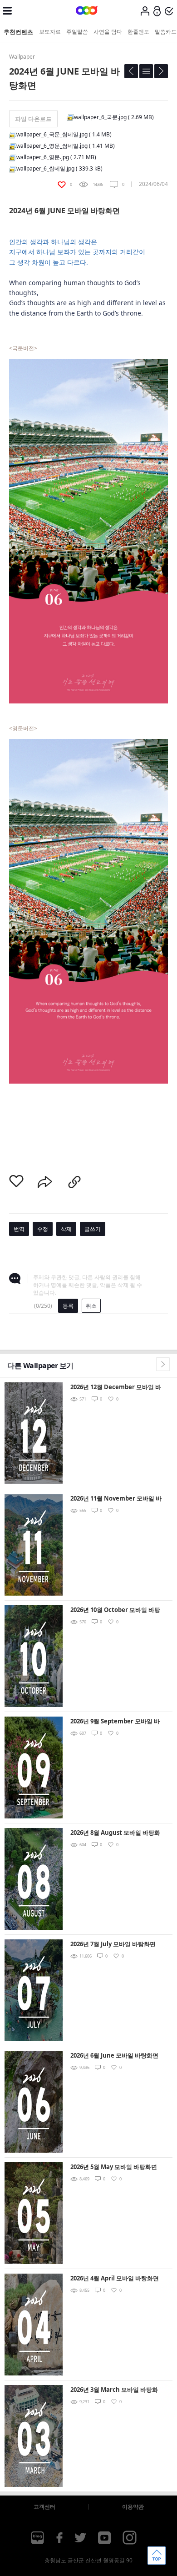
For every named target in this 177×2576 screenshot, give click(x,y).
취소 (91, 1306)
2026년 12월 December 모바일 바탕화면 (116, 1388)
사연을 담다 (108, 32)
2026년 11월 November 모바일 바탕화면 (116, 1499)
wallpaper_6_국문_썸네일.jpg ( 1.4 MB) (64, 134)
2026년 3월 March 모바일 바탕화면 (114, 2390)
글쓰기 (93, 1229)
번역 (19, 1229)
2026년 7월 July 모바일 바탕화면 (113, 1944)
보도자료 (50, 32)
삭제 (66, 1229)
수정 (43, 1229)
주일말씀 (77, 32)
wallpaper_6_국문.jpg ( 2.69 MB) (114, 117)
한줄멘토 (138, 32)
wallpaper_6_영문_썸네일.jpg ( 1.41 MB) (66, 146)
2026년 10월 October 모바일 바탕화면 (115, 1610)
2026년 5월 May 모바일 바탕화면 (114, 2167)
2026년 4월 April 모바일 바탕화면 (115, 2278)
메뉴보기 (7, 11)
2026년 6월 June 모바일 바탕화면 (114, 2055)
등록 (68, 1306)
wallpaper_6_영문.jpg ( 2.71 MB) (56, 157)
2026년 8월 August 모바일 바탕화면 (115, 1833)
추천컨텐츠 (18, 32)
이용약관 (133, 2507)
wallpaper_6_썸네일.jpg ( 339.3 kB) (59, 168)
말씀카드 (166, 32)
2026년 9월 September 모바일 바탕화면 (115, 1722)
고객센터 (44, 2507)
